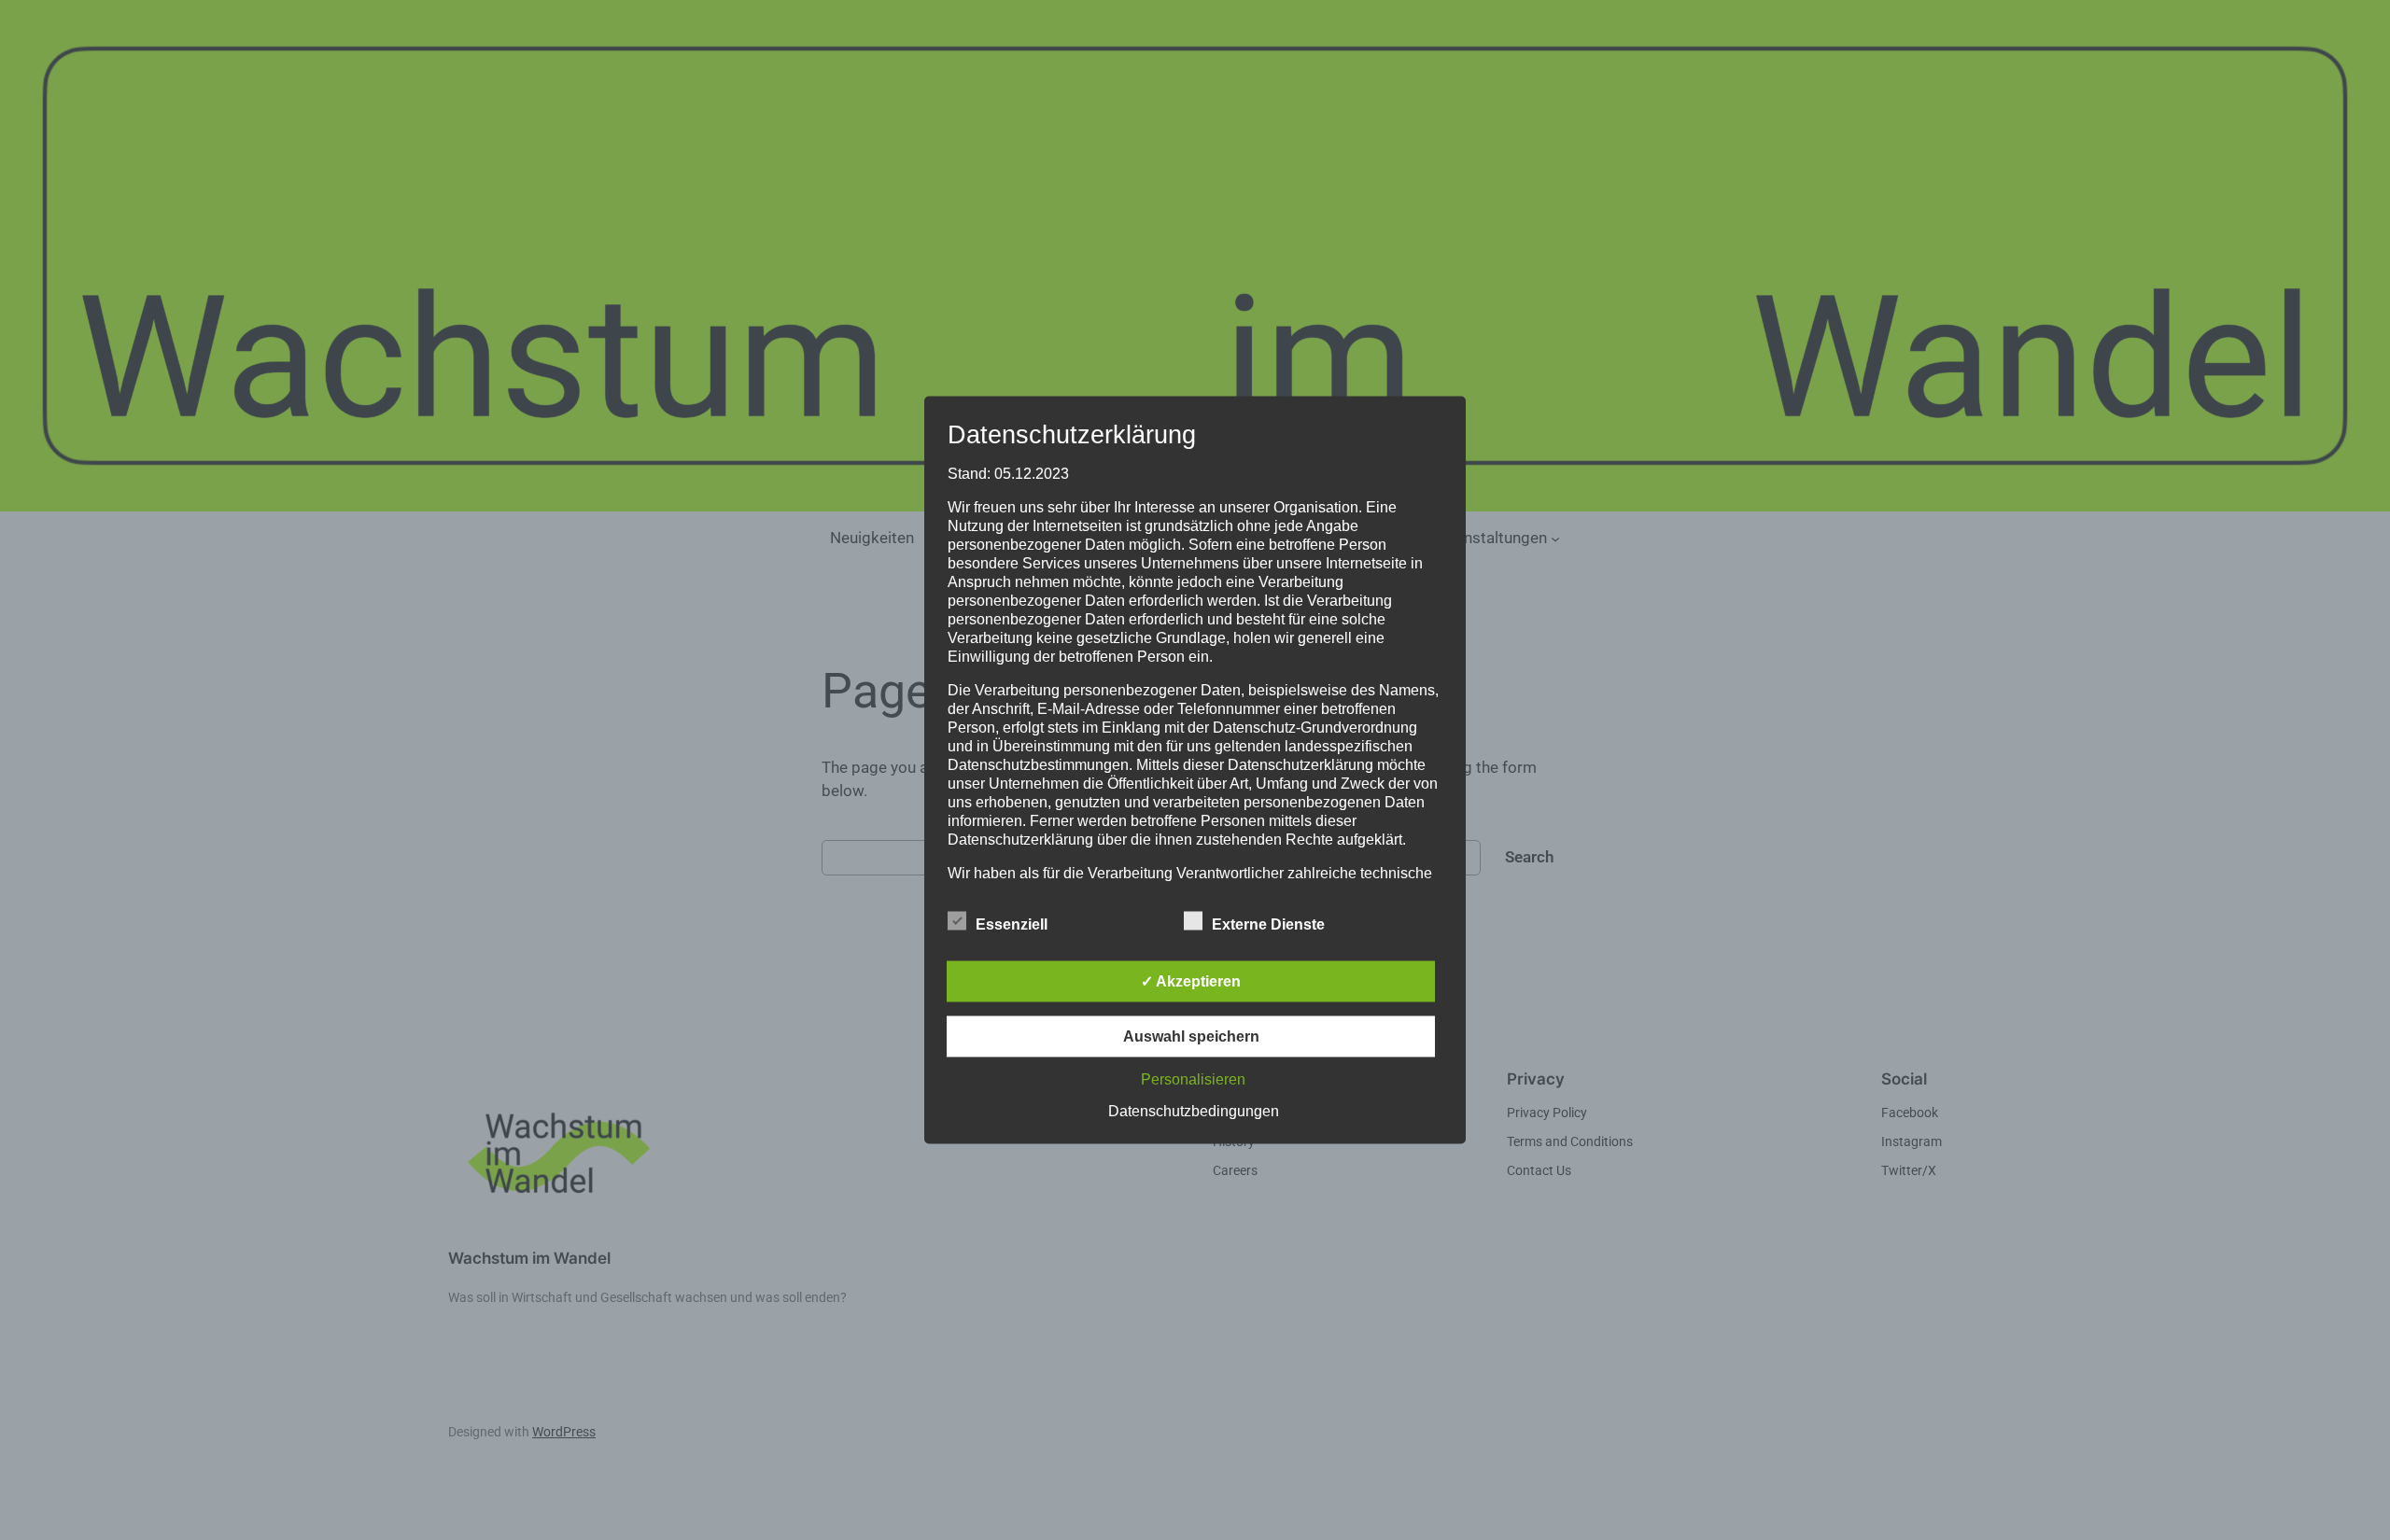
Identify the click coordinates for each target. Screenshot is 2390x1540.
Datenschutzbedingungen (1194, 1111)
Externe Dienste (1268, 924)
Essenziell (1012, 924)
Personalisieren (1193, 1079)
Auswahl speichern (1191, 1036)
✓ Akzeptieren (1191, 981)
